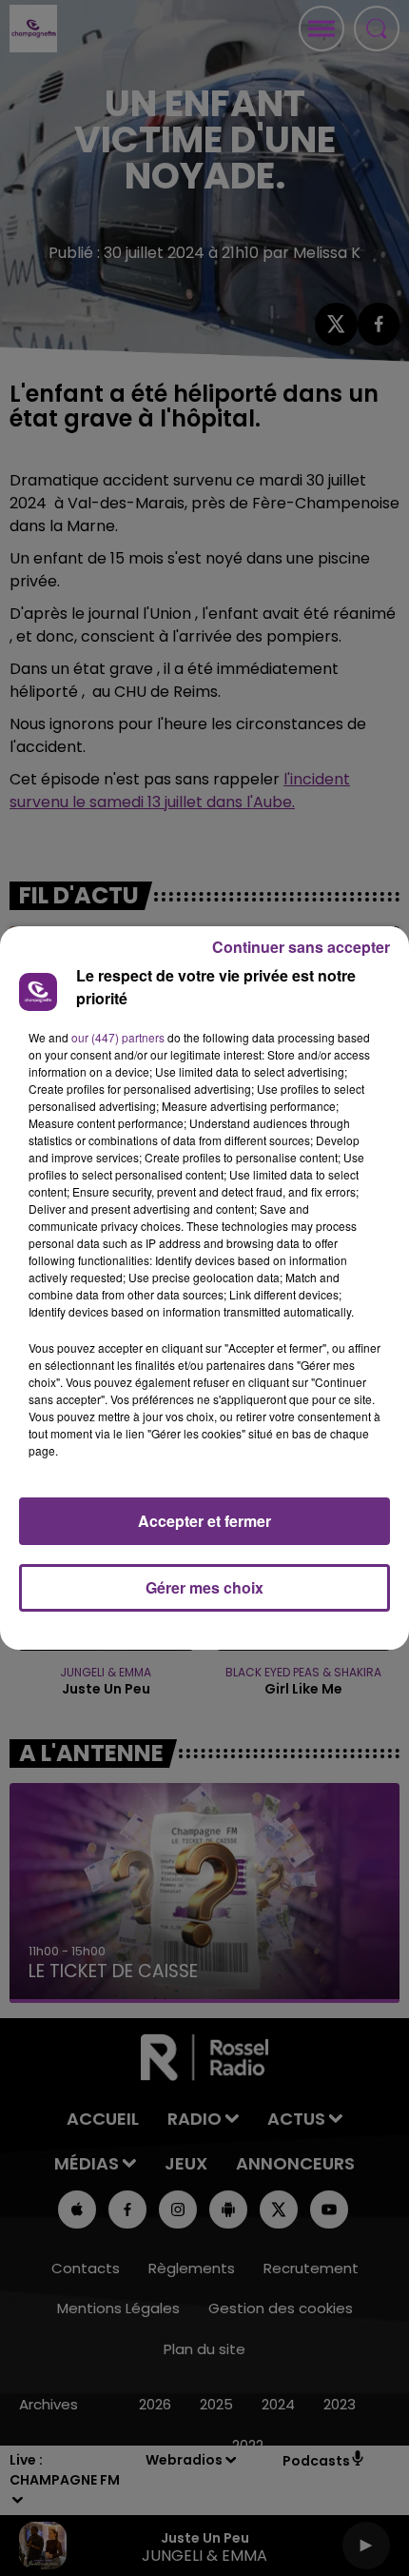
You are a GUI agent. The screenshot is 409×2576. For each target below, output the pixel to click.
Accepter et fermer (204, 1521)
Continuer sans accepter (301, 947)
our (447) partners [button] (118, 1037)
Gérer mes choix (204, 1587)
